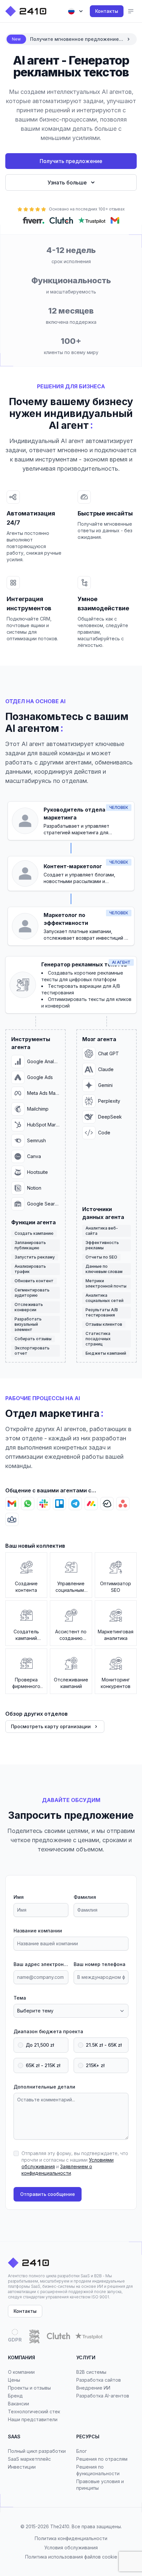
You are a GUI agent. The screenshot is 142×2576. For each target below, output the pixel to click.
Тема (20, 1998)
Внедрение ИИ (93, 2388)
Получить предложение (71, 161)
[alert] (71, 39)
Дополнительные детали (44, 2087)
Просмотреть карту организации (51, 1726)
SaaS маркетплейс (29, 2459)
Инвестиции (22, 2467)
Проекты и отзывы (29, 2388)
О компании (21, 2372)
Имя (19, 1897)
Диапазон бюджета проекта (48, 2031)
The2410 (60, 2526)
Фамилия (85, 1897)
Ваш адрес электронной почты (41, 1964)
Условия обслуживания (71, 2548)
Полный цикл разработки (37, 2451)
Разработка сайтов (99, 2380)
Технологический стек (34, 2411)
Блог (82, 2451)
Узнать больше (67, 182)
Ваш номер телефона (100, 1964)
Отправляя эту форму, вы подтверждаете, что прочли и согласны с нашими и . (75, 2163)
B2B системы (91, 2372)
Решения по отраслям (102, 2459)
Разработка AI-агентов (103, 2396)
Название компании (38, 1931)
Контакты (107, 11)
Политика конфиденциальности (71, 2538)
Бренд (15, 2396)
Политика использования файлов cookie (71, 2557)
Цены (14, 2380)
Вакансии (18, 2404)
